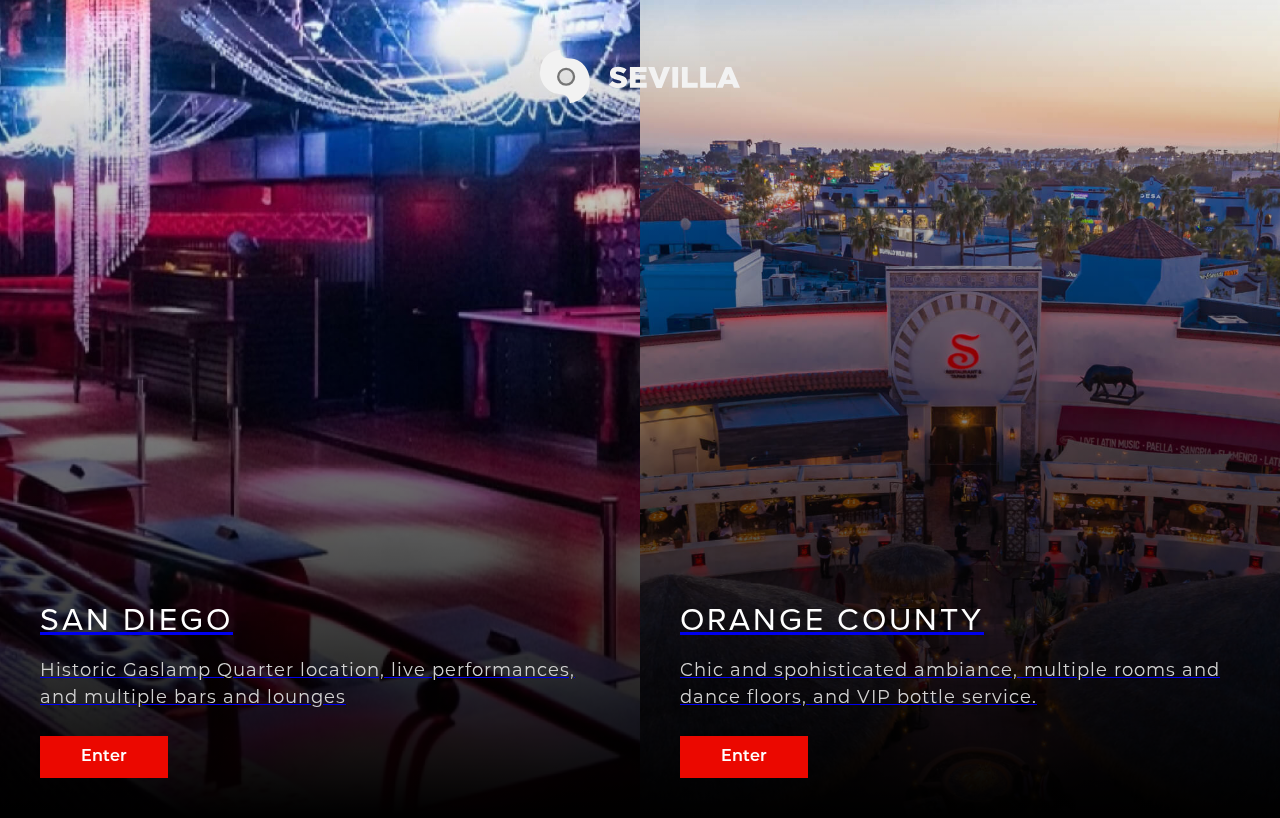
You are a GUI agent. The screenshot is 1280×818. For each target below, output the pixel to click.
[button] (640, 97)
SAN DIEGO (136, 619)
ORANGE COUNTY (832, 619)
